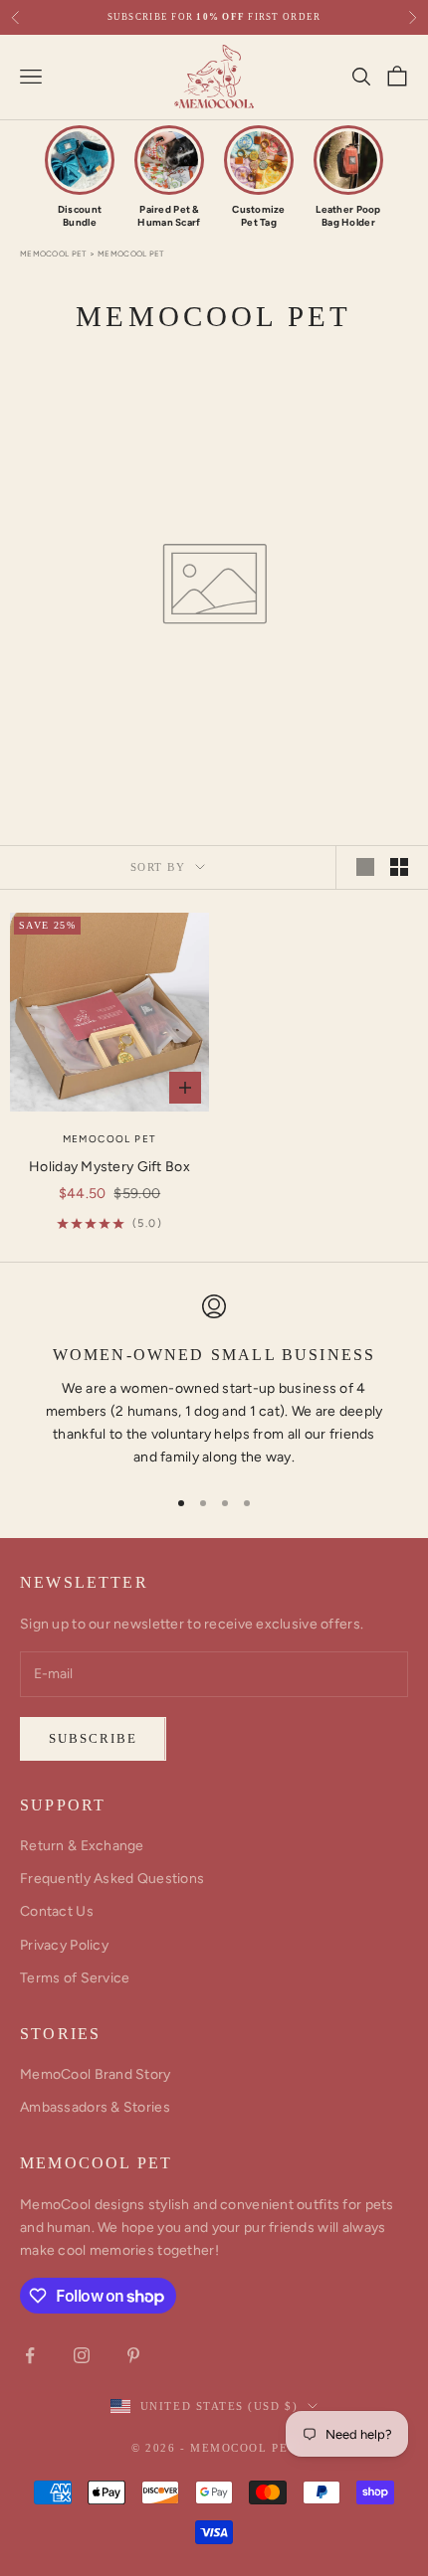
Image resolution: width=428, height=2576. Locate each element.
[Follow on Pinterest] (133, 2355)
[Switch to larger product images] (365, 867)
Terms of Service (75, 1978)
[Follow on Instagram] (82, 2355)
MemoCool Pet (53, 254)
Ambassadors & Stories (95, 2107)
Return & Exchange (82, 1846)
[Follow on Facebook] (30, 2355)
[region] (214, 1381)
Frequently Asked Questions (112, 1879)
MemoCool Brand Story (96, 2074)
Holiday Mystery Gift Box (109, 1167)
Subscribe (93, 1738)
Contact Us (57, 1911)
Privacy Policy (64, 1945)
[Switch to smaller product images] (399, 867)
